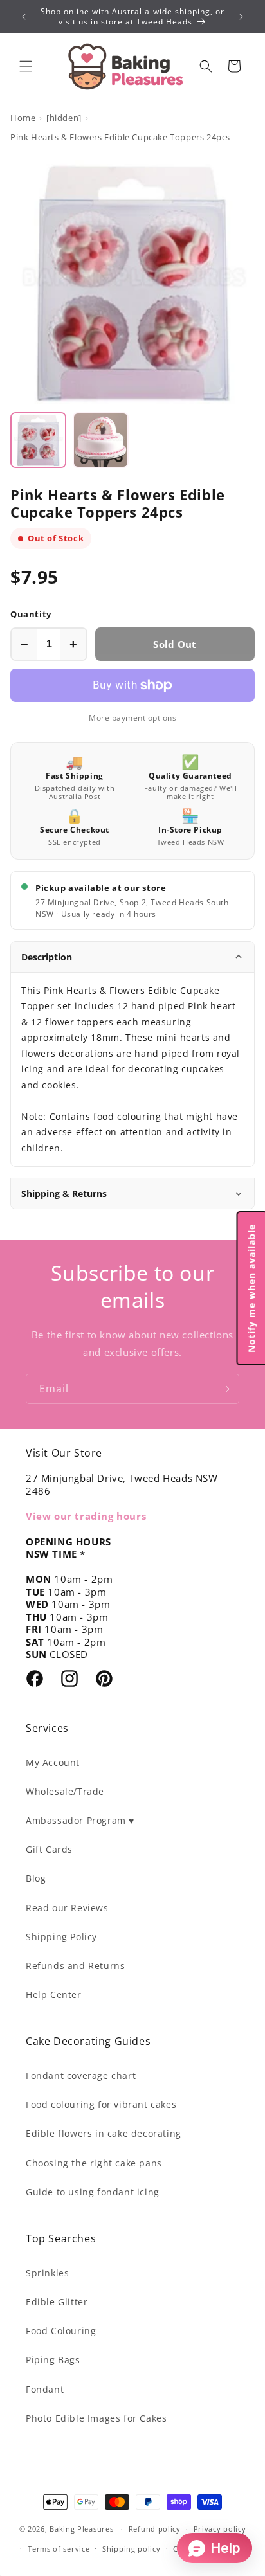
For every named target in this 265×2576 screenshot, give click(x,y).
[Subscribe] (224, 1389)
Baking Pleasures (81, 2529)
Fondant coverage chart (81, 2076)
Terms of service (59, 2549)
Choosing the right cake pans (94, 2163)
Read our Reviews (67, 1908)
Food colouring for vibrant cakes (101, 2104)
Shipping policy (132, 2549)
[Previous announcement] (24, 17)
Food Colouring (61, 2331)
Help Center (54, 1995)
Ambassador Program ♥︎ (80, 1820)
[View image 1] (38, 440)
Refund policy (155, 2529)
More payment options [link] (132, 718)
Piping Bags (53, 2360)
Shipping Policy (61, 1937)
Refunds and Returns (75, 1966)
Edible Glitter (57, 2302)
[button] (26, 66)
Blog (36, 1878)
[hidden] (64, 118)
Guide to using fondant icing (93, 2192)
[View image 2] (101, 440)
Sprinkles (47, 2273)
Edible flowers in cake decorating (104, 2133)
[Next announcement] (241, 17)
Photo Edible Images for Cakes (96, 2418)
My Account (53, 1762)
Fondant (45, 2389)
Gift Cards (49, 1849)
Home (23, 118)
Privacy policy (220, 2529)
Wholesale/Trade (65, 1791)
